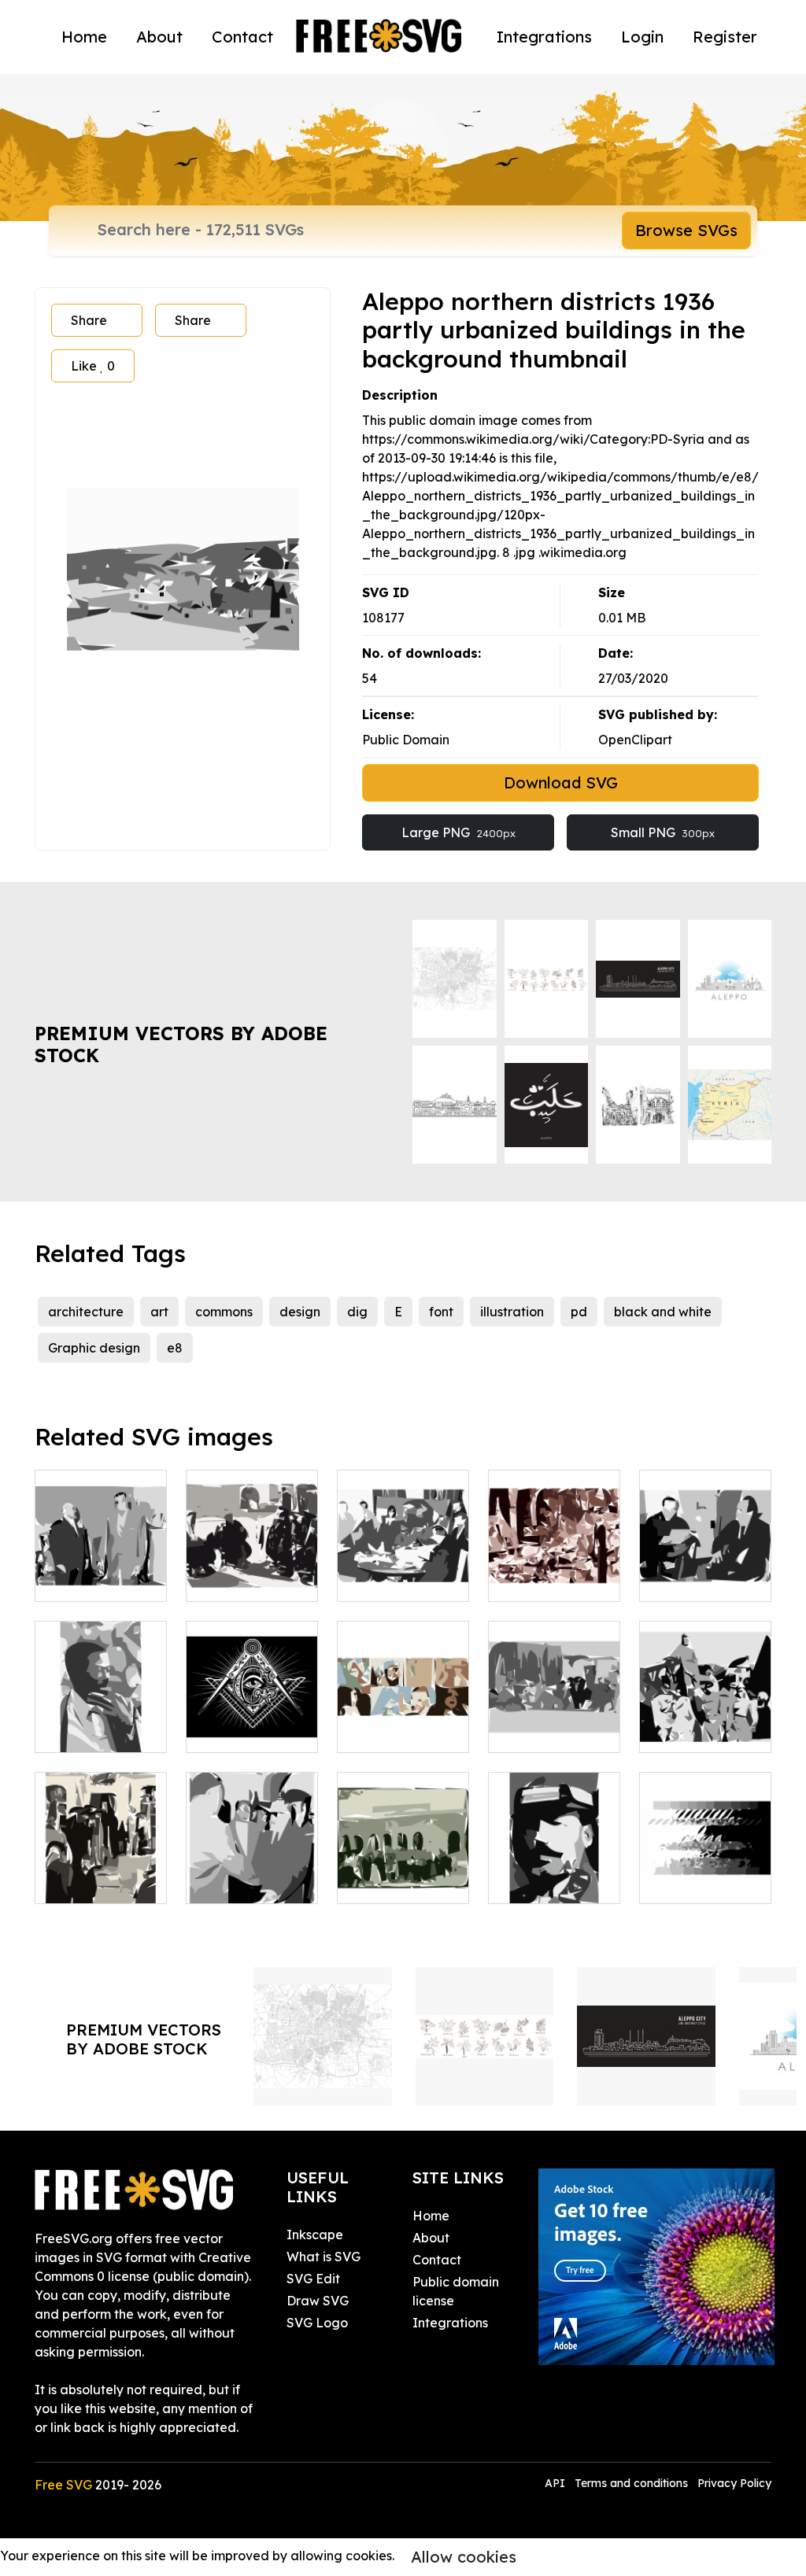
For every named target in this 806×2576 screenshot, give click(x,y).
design (300, 1312)
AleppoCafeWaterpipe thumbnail (272, 1570)
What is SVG (324, 2257)
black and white (663, 1312)
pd (579, 1312)
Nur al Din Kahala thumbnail (252, 1863)
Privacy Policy (734, 2483)
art (159, 1312)
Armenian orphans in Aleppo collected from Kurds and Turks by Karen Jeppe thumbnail (554, 1665)
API (556, 2483)
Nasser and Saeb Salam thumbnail (101, 1561)
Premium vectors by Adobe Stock (181, 1044)
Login (642, 37)
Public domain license (456, 2291)
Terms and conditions (631, 2483)
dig (357, 1312)
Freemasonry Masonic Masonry (252, 1712)
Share (89, 320)
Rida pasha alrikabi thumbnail (555, 1863)
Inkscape (315, 2235)
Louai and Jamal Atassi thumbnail (705, 1561)
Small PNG (663, 832)
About (159, 37)
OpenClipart (635, 740)
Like (93, 366)
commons (224, 1312)
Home (84, 37)
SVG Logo (317, 2323)
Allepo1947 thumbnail (555, 1570)
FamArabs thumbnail (403, 1722)
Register (725, 37)
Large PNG (458, 832)
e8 (175, 1348)
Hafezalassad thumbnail (705, 1722)
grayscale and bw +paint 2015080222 (706, 1863)
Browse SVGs (686, 230)
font (441, 1312)
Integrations (544, 37)
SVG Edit (313, 2279)
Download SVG (561, 782)
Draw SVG (318, 2301)
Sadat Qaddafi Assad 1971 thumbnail (403, 1561)
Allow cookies (464, 2557)
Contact (242, 37)
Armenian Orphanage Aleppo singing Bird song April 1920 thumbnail (403, 1844)
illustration (512, 1312)
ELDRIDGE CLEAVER (101, 1722)
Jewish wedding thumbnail (101, 1863)
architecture (86, 1312)
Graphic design (94, 1348)
